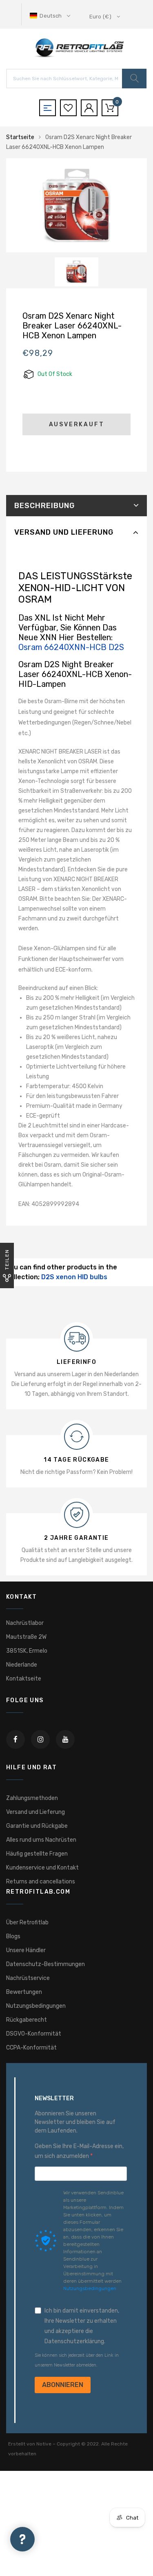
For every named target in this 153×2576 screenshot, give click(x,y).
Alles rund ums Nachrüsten (41, 1840)
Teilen (7, 1259)
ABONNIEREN (63, 2385)
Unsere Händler (26, 1950)
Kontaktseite (24, 1679)
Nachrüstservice (28, 1978)
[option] (76, 205)
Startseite (20, 137)
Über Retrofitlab (27, 1922)
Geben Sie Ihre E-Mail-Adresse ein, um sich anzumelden (79, 2151)
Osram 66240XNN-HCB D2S (71, 647)
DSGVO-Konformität (34, 2034)
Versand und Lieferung (64, 532)
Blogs (13, 1936)
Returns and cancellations (41, 1882)
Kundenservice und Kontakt (42, 1868)
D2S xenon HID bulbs (74, 1277)
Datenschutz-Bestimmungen (45, 1964)
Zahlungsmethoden (32, 1798)
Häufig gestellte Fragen (37, 1854)
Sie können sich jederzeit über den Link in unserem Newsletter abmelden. (77, 2360)
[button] (51, 16)
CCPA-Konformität (31, 2048)
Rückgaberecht (27, 2020)
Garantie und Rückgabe (37, 1826)
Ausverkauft (77, 424)
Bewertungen (24, 1992)
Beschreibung (44, 506)
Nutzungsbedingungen (36, 2006)
